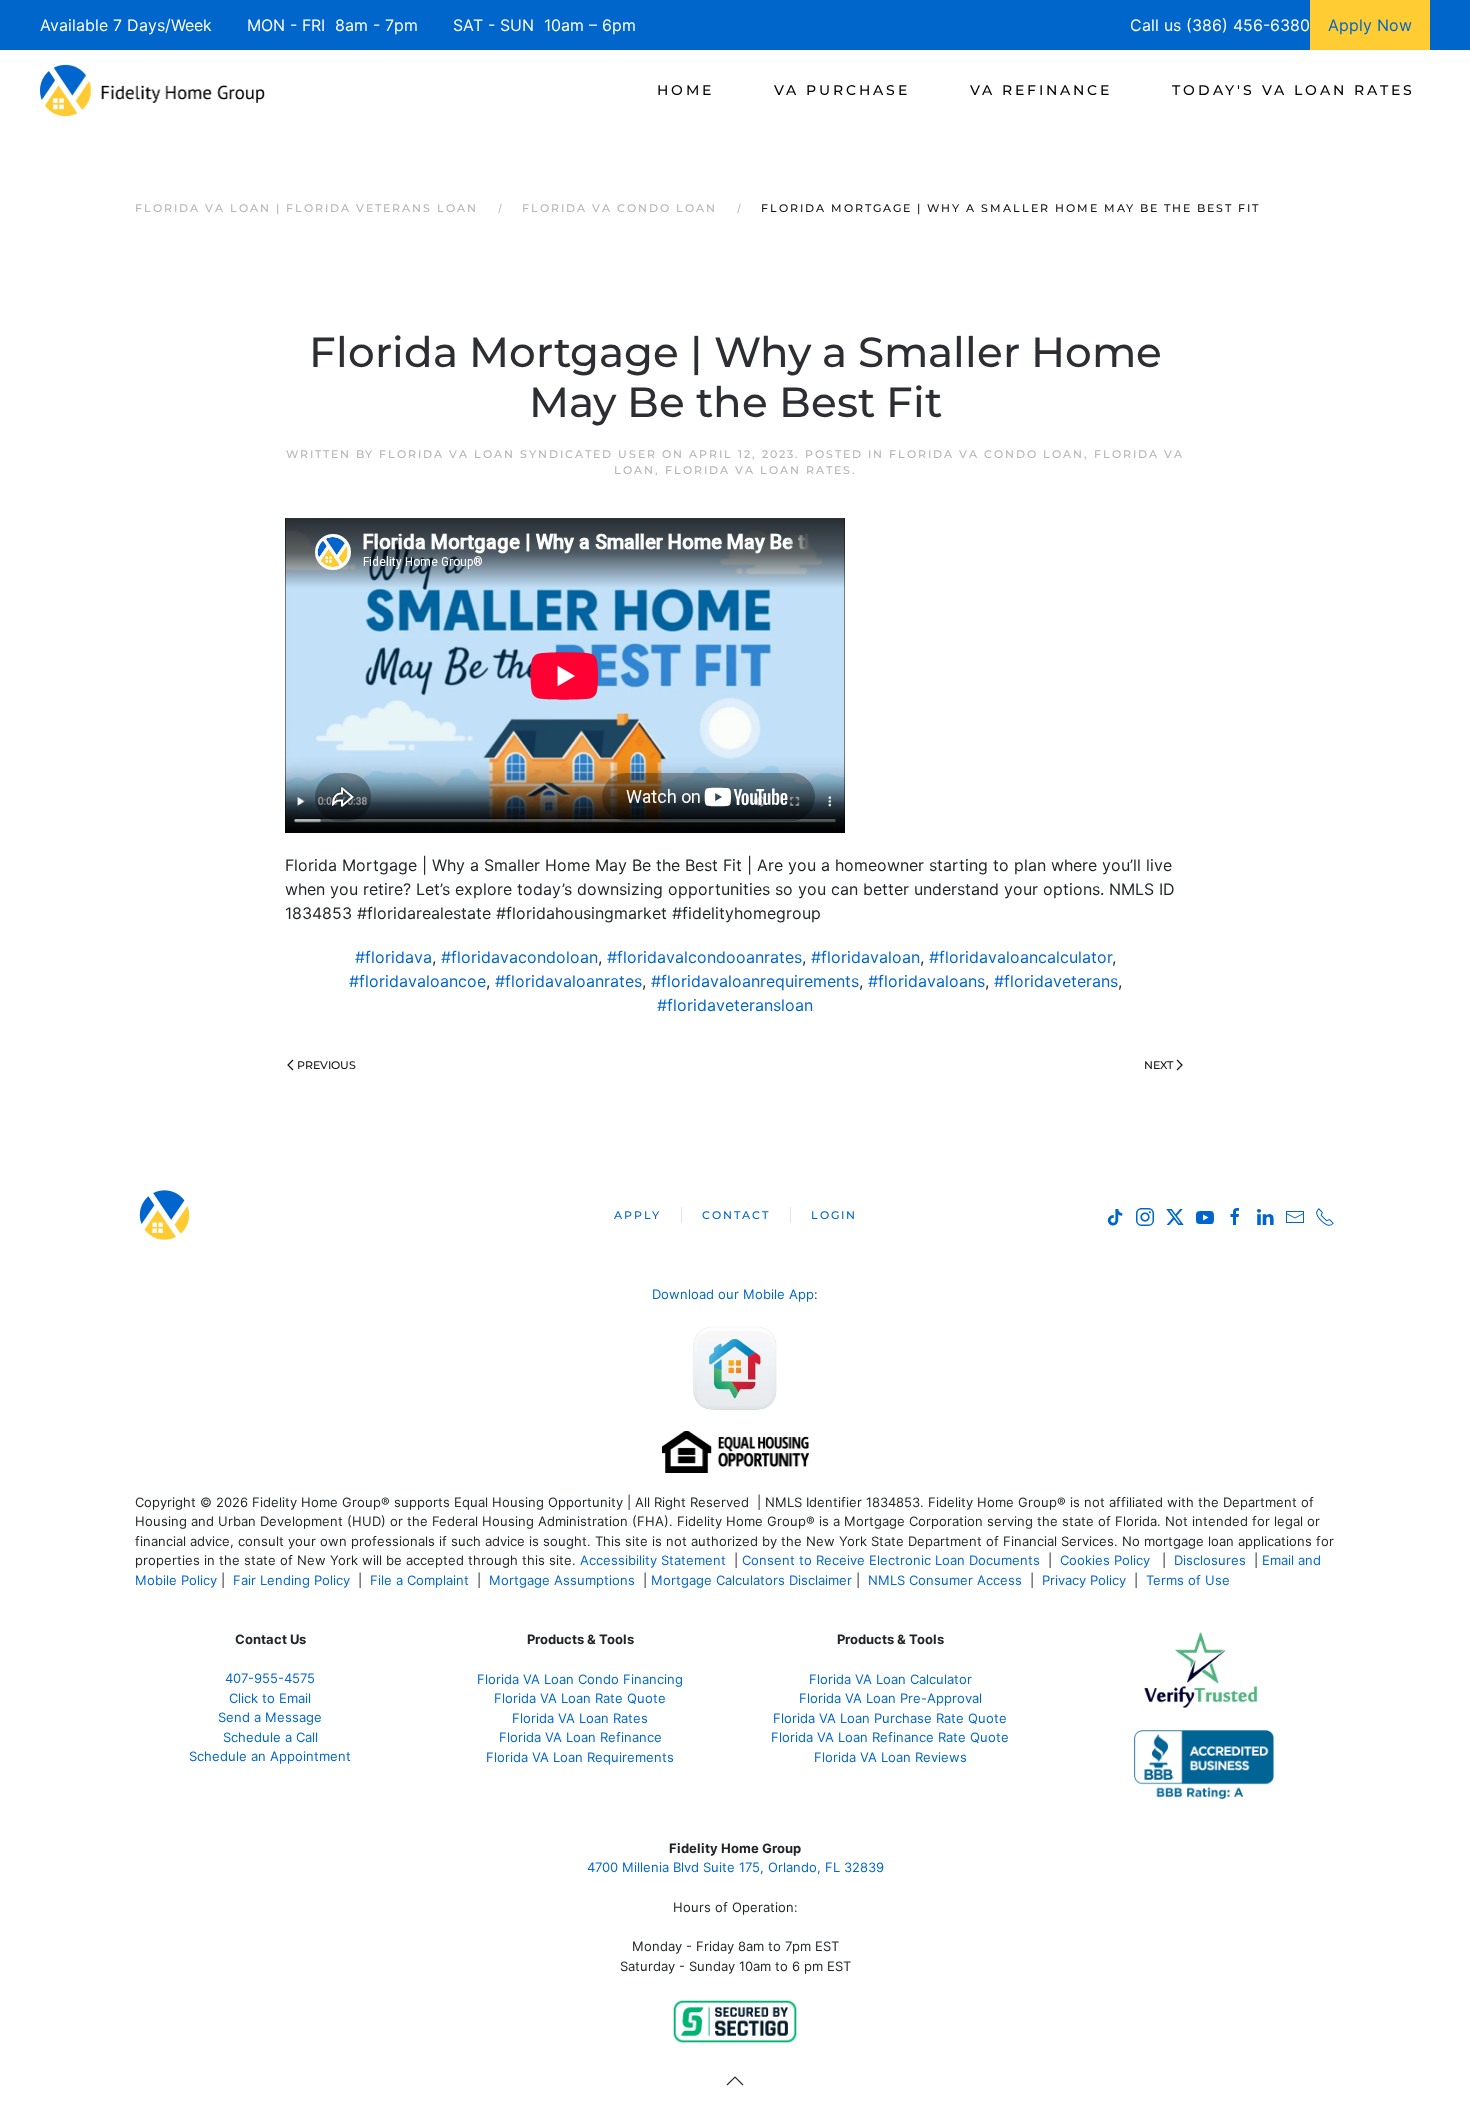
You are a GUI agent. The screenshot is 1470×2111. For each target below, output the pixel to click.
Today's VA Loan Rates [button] (1293, 90)
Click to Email (270, 1698)
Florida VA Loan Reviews (890, 1757)
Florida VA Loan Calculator (890, 1679)
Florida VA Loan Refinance (580, 1737)
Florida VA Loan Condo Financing (580, 1679)
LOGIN (834, 1215)
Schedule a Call (270, 1737)
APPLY (637, 1215)
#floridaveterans (1056, 981)
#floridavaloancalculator (1020, 957)
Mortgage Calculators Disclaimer (751, 1580)
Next (1158, 1065)
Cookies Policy (1107, 1560)
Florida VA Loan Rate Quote (580, 1698)
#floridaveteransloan (735, 1005)
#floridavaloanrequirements (755, 981)
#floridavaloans (926, 981)
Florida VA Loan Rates (758, 470)
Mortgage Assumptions (562, 1580)
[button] (735, 2081)
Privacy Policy (1084, 1580)
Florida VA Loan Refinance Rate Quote (890, 1737)
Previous (326, 1065)
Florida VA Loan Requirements (580, 1757)
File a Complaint (421, 1580)
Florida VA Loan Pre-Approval (890, 1698)
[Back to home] (152, 90)
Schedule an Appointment (270, 1756)
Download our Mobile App (733, 1294)
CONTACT (736, 1215)
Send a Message (270, 1717)
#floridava (393, 957)
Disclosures (1210, 1560)
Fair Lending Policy (291, 1580)
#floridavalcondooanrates (704, 957)
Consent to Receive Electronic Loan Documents (891, 1560)
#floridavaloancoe (417, 981)
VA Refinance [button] (1041, 90)
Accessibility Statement (653, 1560)
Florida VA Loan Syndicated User (518, 454)
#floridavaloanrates (568, 981)
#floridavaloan (865, 957)
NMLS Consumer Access (945, 1580)
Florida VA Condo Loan (986, 454)
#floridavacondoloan (519, 957)
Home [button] (685, 90)
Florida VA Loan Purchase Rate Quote (890, 1718)
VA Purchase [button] (842, 90)
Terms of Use (1190, 1580)
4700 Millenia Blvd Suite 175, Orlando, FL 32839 (735, 1867)
